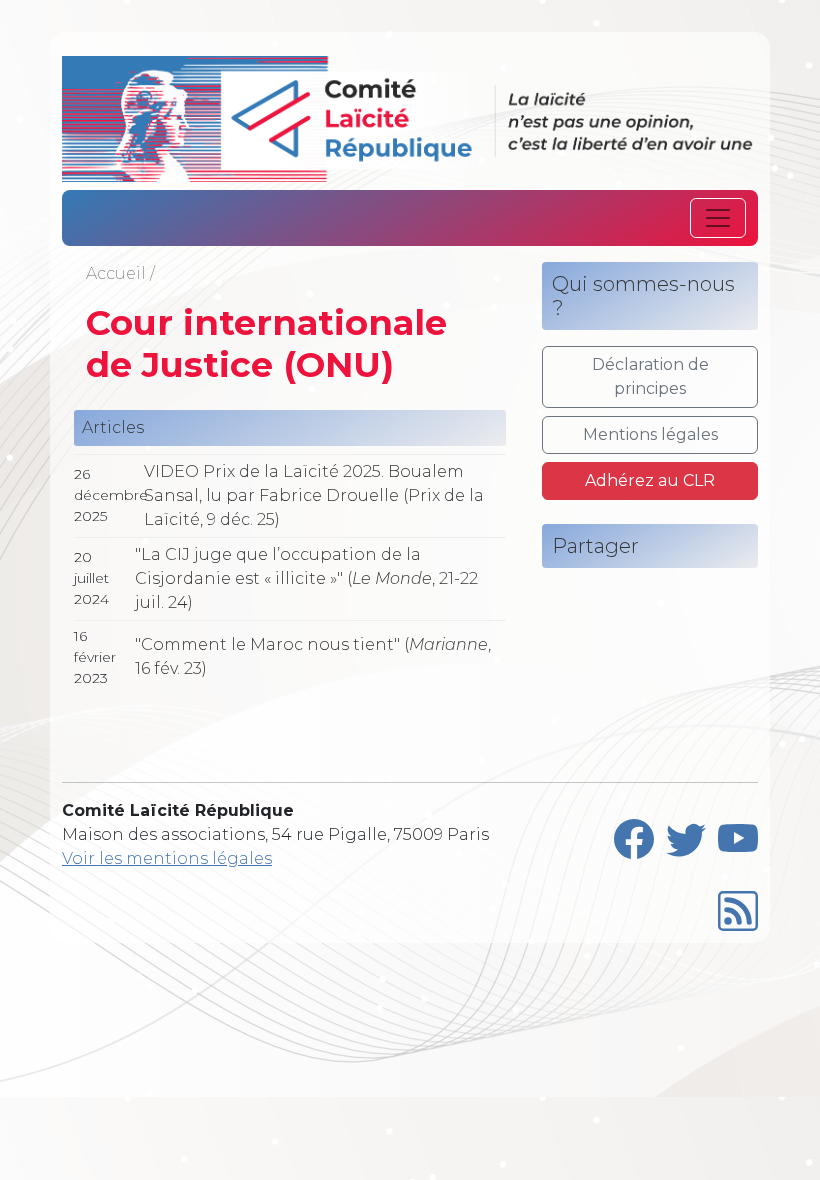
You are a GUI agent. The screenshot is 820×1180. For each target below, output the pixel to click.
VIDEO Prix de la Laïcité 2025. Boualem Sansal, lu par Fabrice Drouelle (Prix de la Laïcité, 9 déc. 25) (314, 495)
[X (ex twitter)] (686, 835)
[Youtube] (738, 835)
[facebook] (634, 835)
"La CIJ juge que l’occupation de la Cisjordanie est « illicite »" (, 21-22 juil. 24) (306, 578)
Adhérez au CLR (650, 480)
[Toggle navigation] (718, 218)
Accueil (116, 273)
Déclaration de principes (650, 376)
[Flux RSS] (738, 907)
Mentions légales (650, 434)
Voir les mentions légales (167, 858)
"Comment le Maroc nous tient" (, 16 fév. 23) (313, 656)
